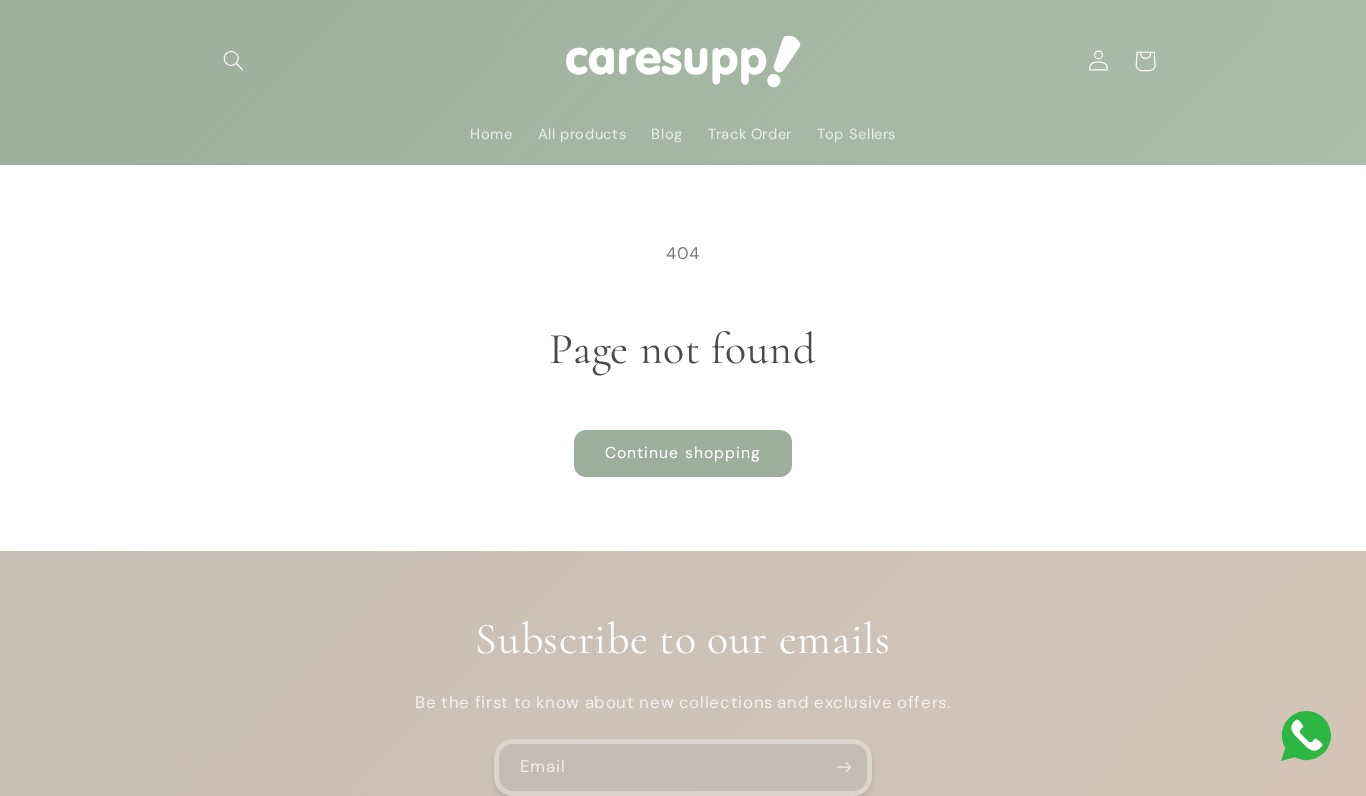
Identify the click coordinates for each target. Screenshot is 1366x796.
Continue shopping (683, 452)
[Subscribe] (844, 767)
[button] (234, 61)
